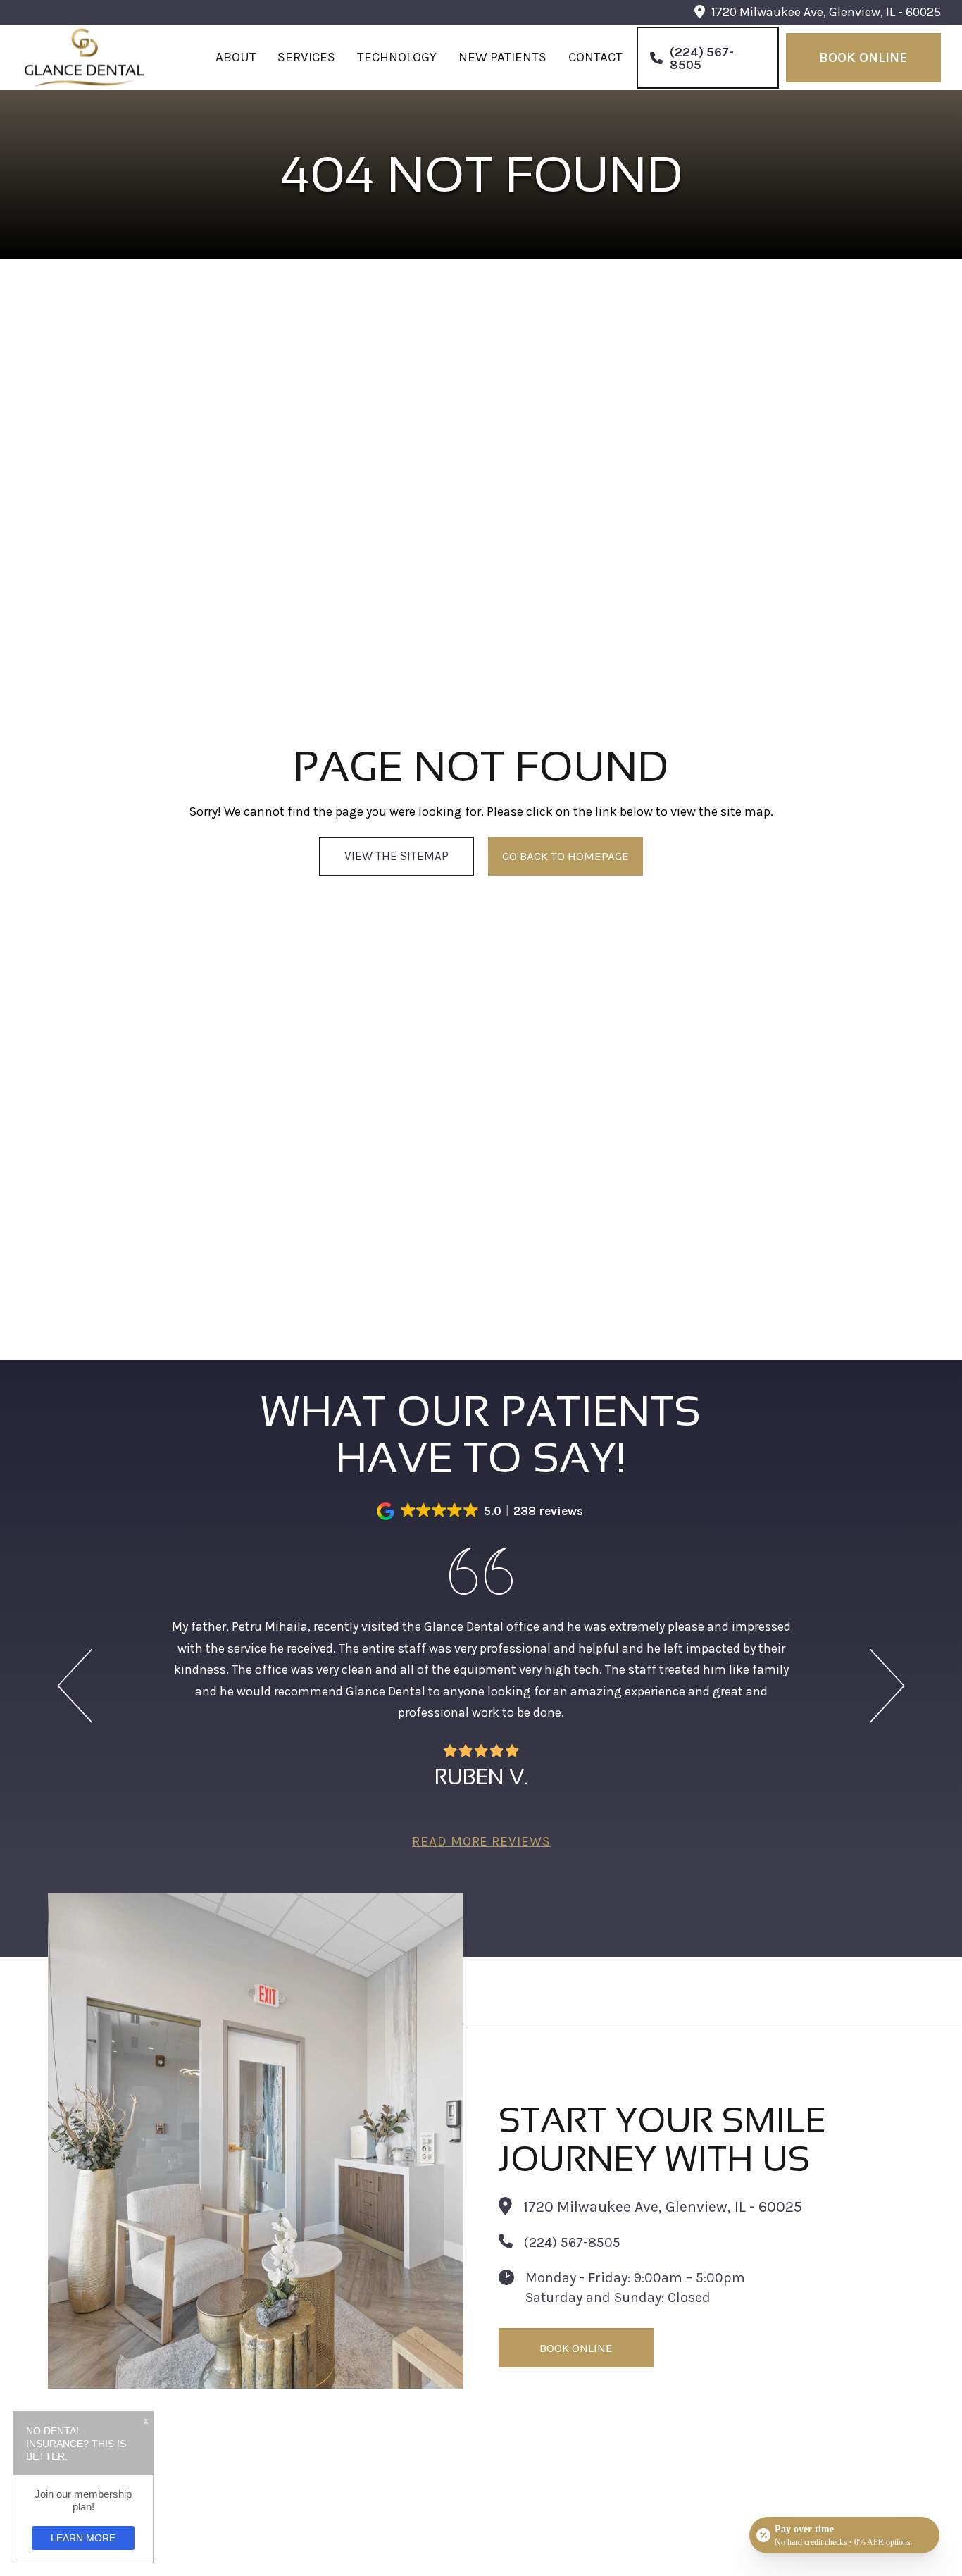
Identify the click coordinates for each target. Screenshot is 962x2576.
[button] (481, 1511)
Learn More (83, 2538)
